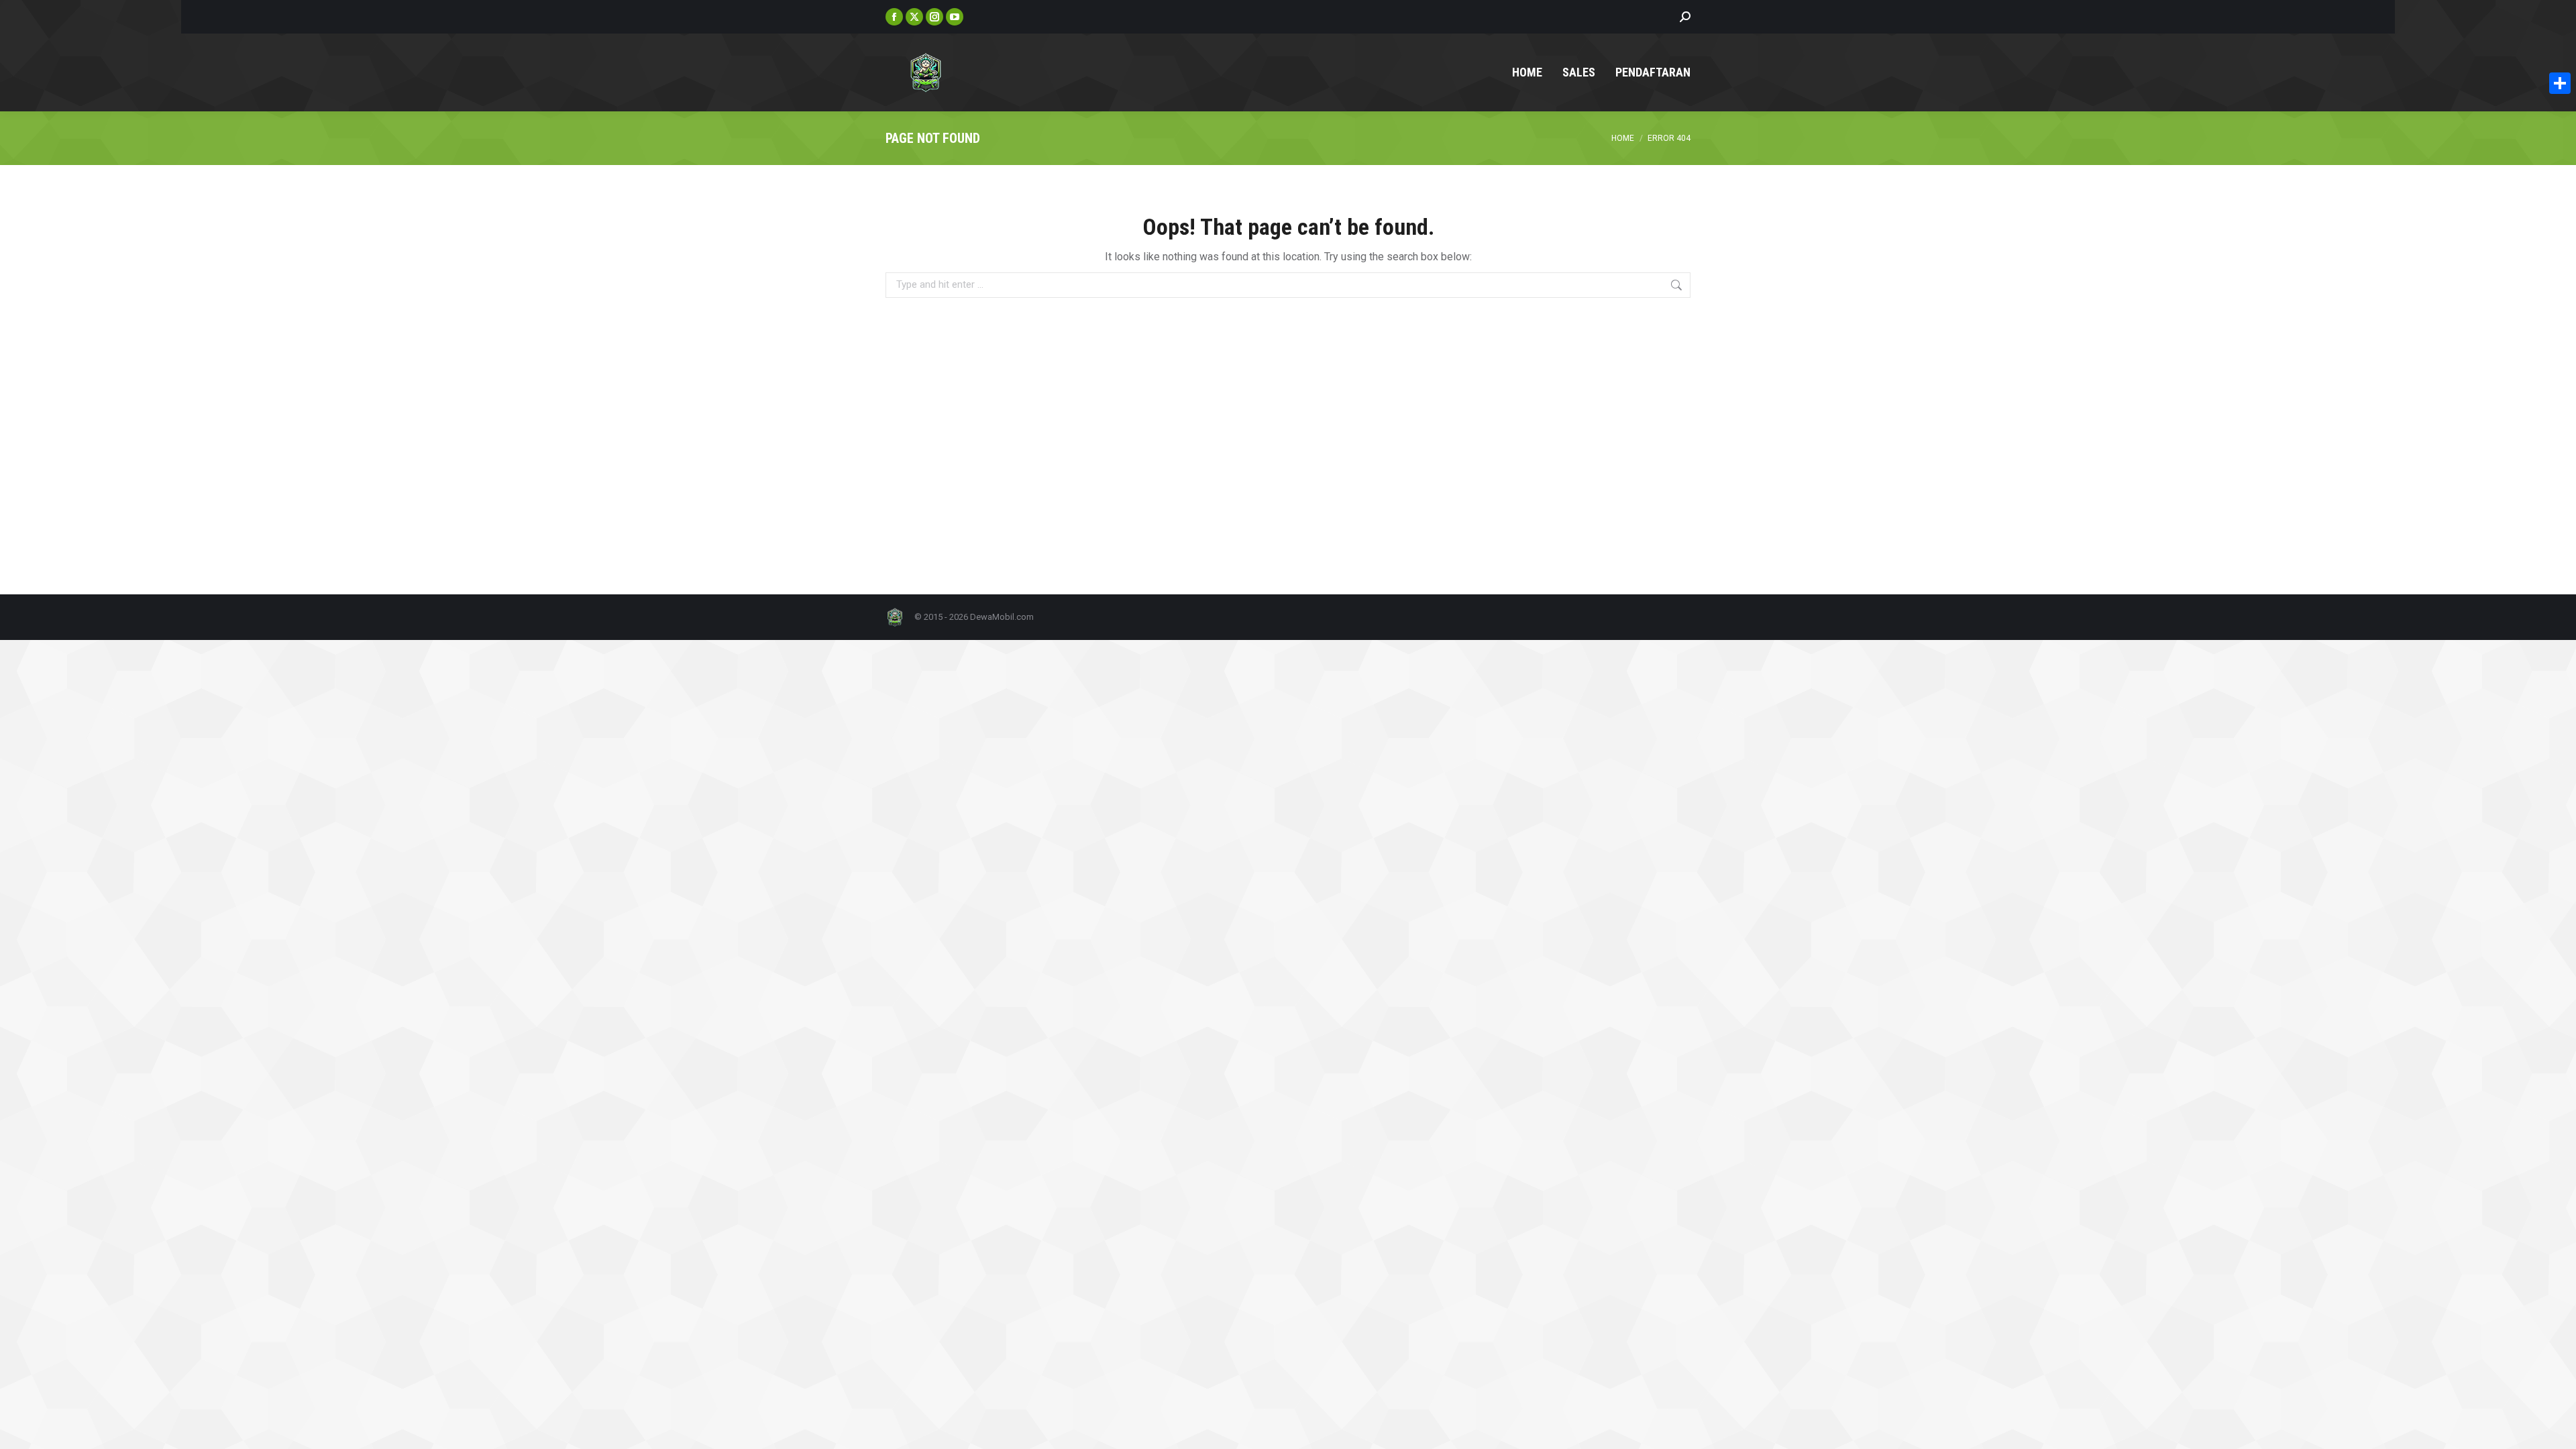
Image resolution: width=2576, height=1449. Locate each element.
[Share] (2560, 83)
